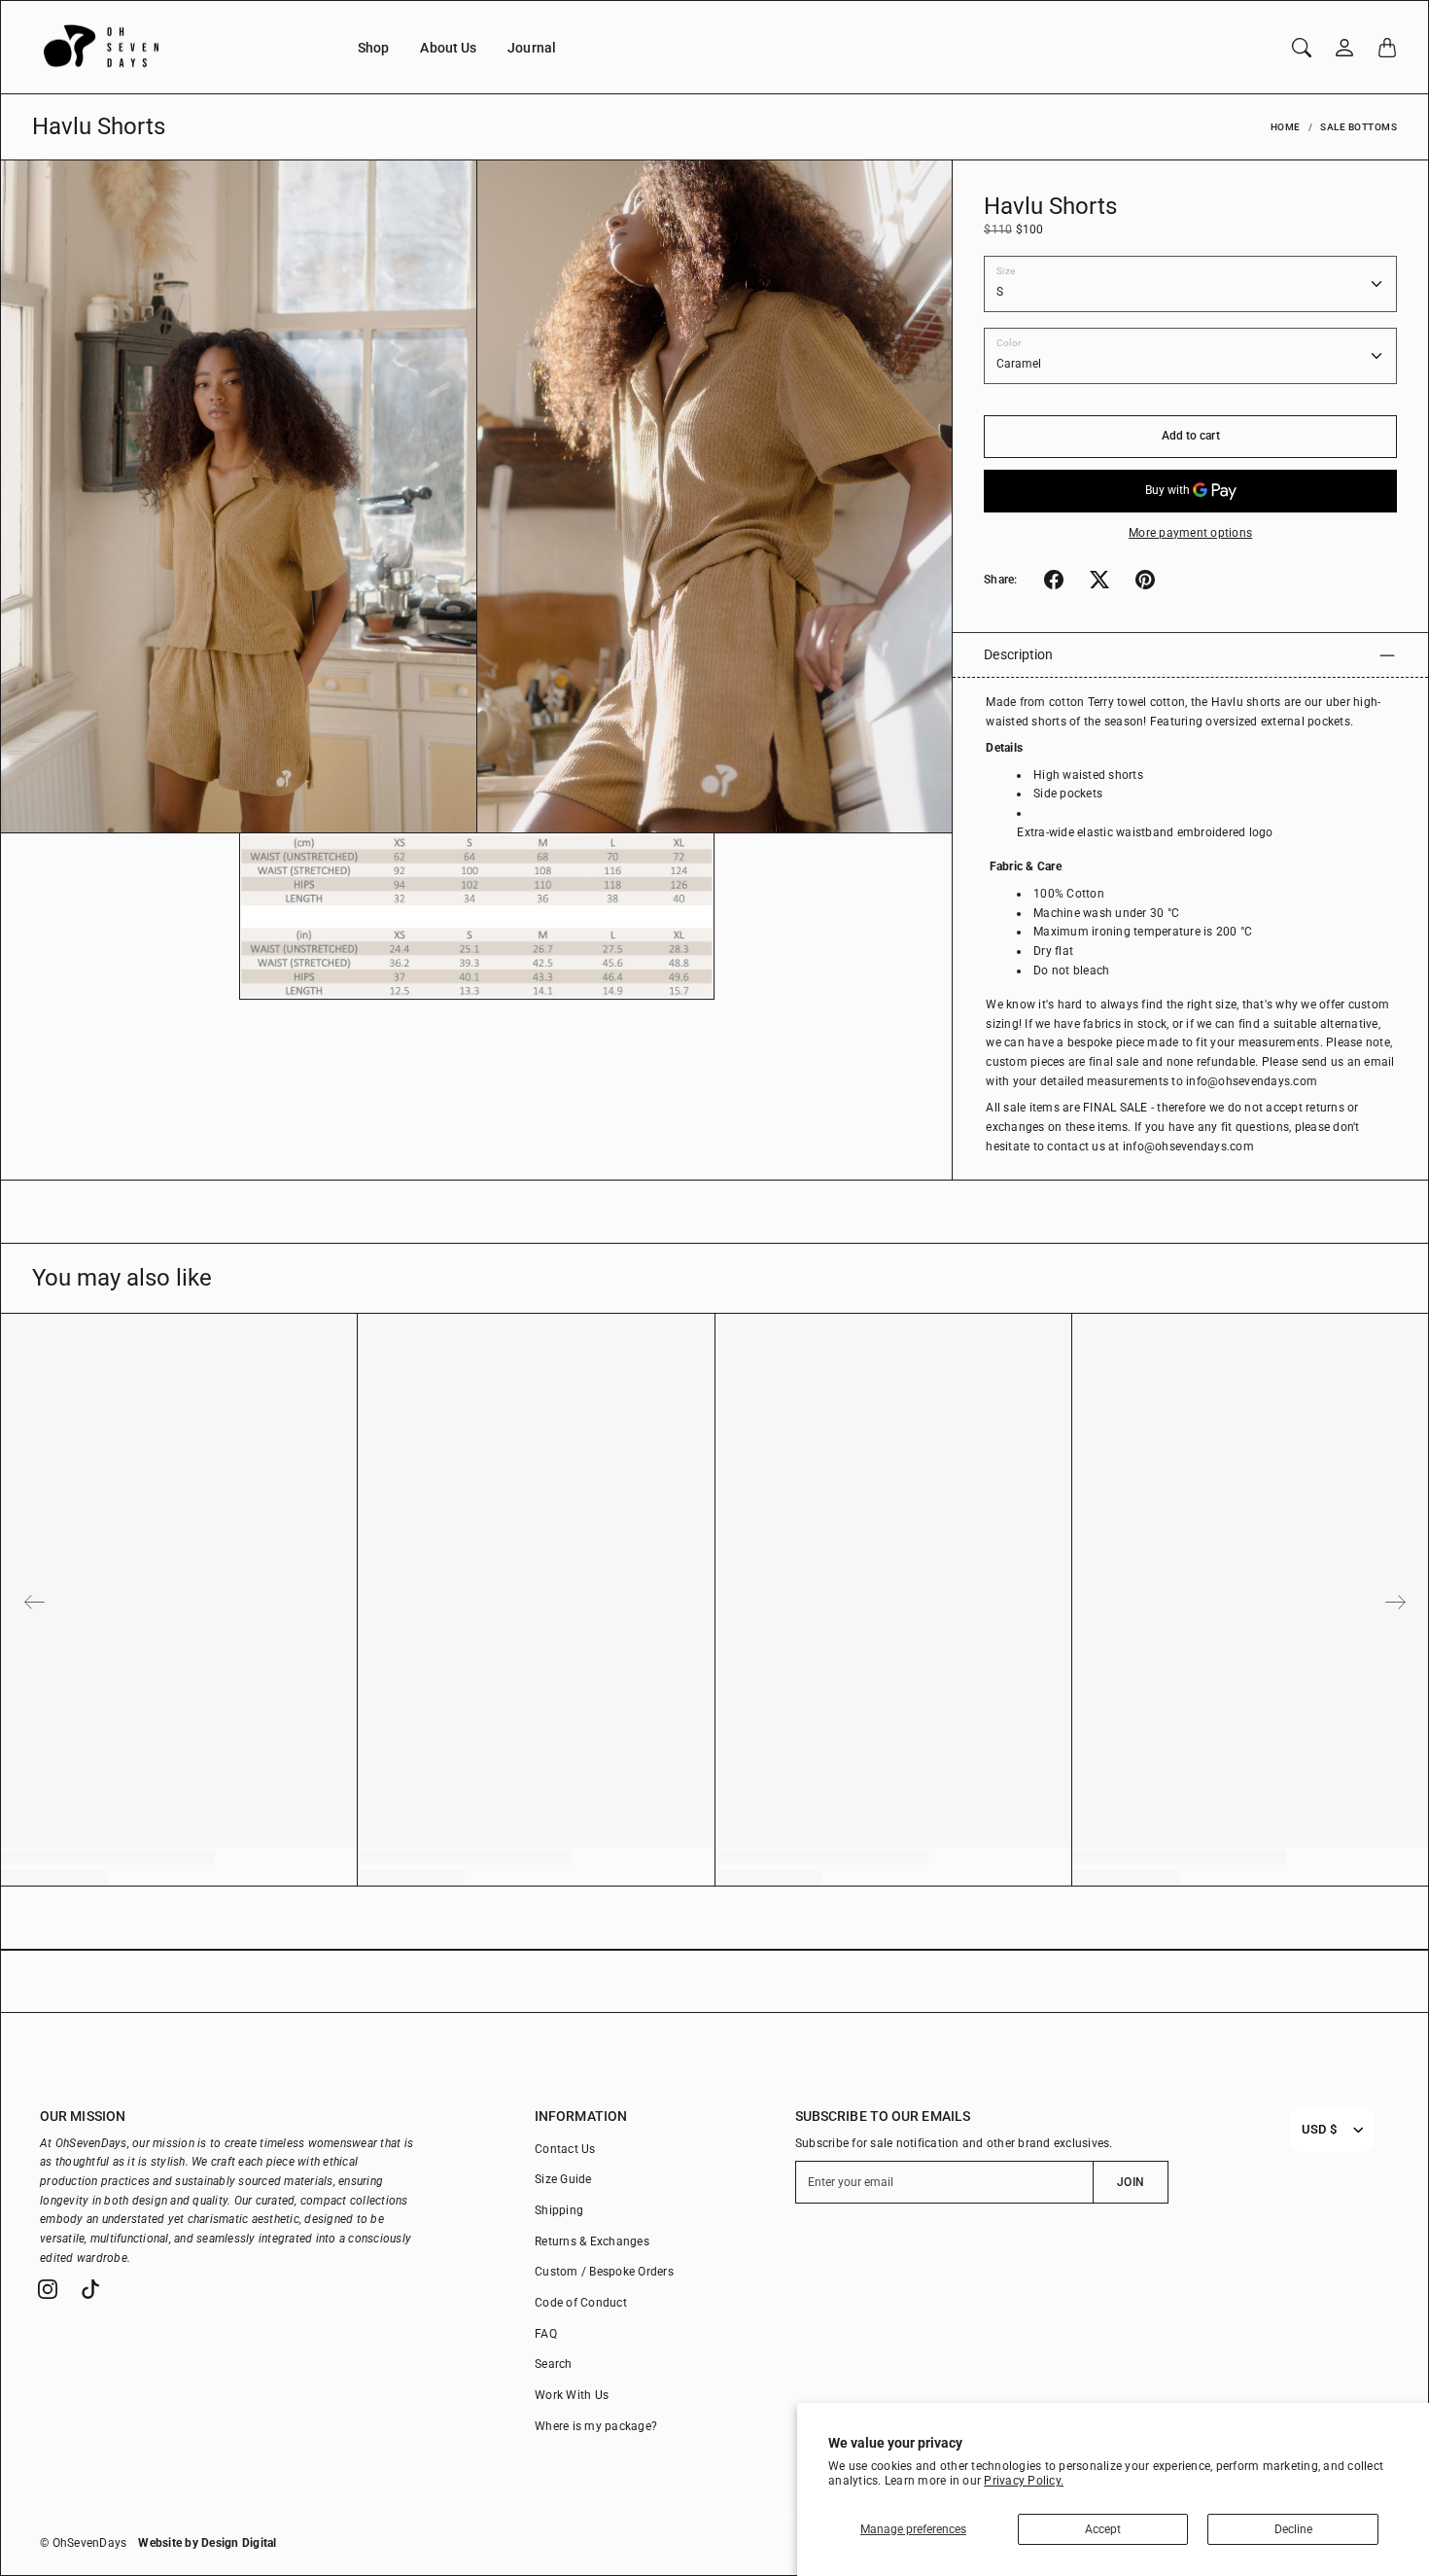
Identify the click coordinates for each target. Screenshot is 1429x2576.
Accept (1103, 2529)
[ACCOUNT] (1344, 48)
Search (554, 2364)
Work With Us (572, 2395)
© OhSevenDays (83, 2543)
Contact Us (565, 2149)
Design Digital (239, 2543)
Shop (373, 48)
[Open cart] (1387, 48)
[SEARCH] (1302, 48)
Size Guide (563, 2179)
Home (1286, 127)
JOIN (1130, 2182)
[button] (1054, 580)
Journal (532, 48)
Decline (1293, 2529)
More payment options (1190, 533)
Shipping (559, 2210)
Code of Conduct (581, 2303)
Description (1018, 654)
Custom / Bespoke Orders (604, 2272)
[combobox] (1319, 2130)
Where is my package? (596, 2426)
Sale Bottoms (1359, 127)
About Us (448, 48)
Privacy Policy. (1024, 2481)
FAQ (546, 2334)
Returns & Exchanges (592, 2241)
